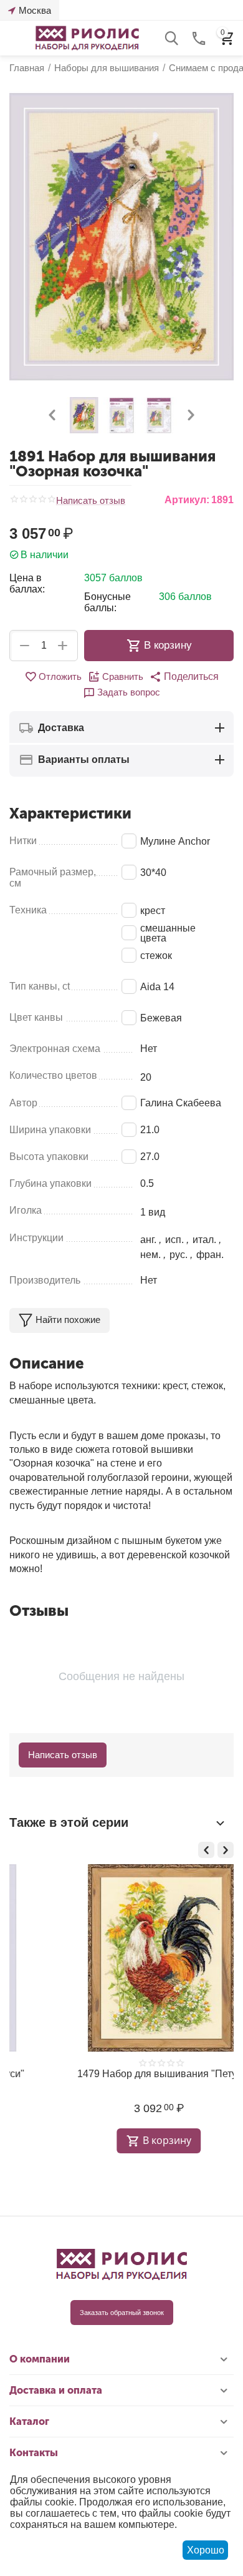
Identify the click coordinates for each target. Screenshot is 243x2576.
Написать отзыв (91, 501)
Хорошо (206, 2550)
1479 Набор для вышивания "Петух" (118, 2074)
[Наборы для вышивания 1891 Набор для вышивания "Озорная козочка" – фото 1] (121, 237)
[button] (184, 677)
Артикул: (187, 500)
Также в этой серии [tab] (69, 1822)
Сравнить (123, 676)
